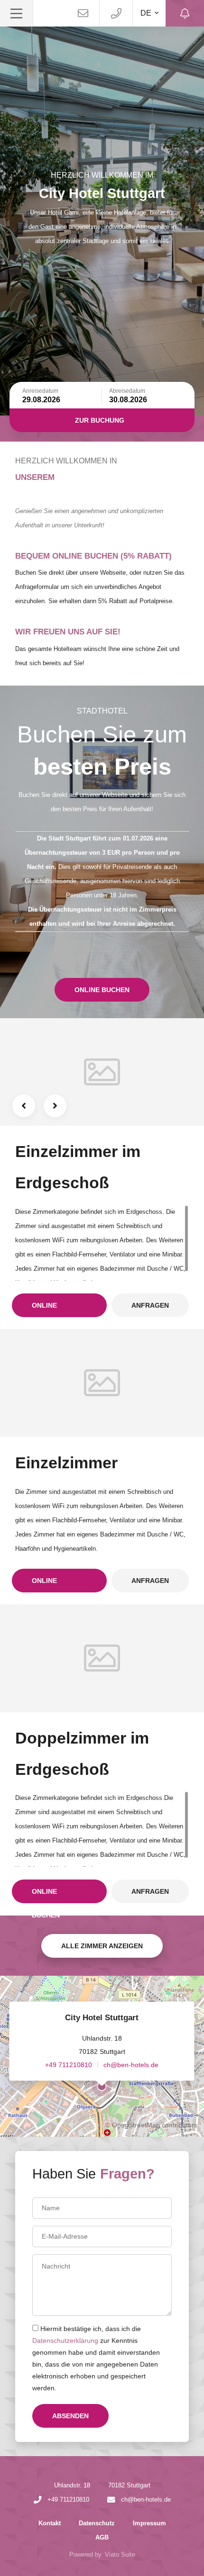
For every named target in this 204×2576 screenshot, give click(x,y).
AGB (102, 2537)
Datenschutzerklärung (65, 2341)
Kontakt (50, 2523)
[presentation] (24, 1106)
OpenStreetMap (136, 2125)
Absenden (70, 2416)
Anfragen (150, 1305)
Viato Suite (120, 2554)
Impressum (149, 2523)
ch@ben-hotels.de (131, 2065)
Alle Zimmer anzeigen (102, 1946)
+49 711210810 (69, 2065)
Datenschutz (97, 2523)
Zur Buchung (100, 420)
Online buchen (102, 990)
